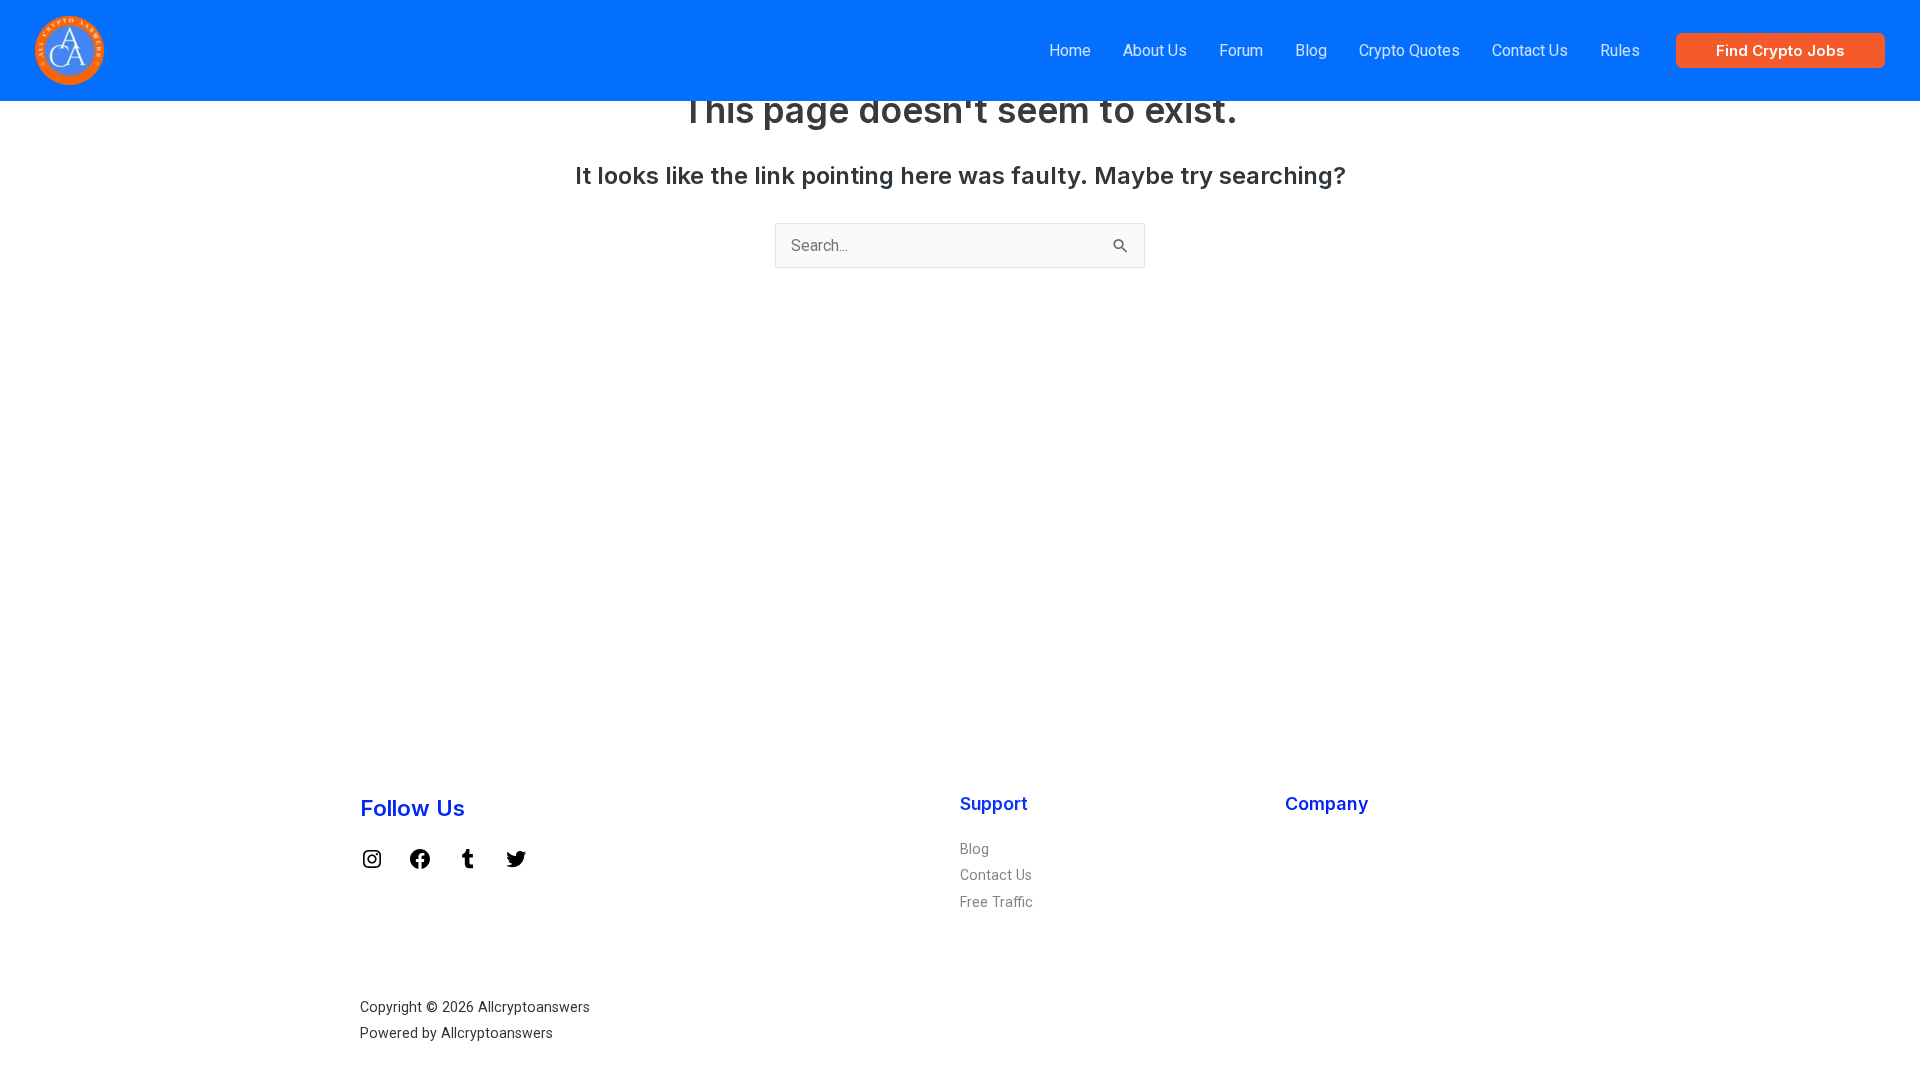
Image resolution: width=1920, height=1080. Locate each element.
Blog (1311, 50)
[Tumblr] (468, 866)
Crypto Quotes (1409, 50)
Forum (1241, 50)
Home (1070, 50)
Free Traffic (996, 902)
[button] (1780, 50)
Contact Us (1530, 50)
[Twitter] (516, 866)
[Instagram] (372, 866)
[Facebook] (420, 866)
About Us (1155, 50)
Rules (1620, 50)
